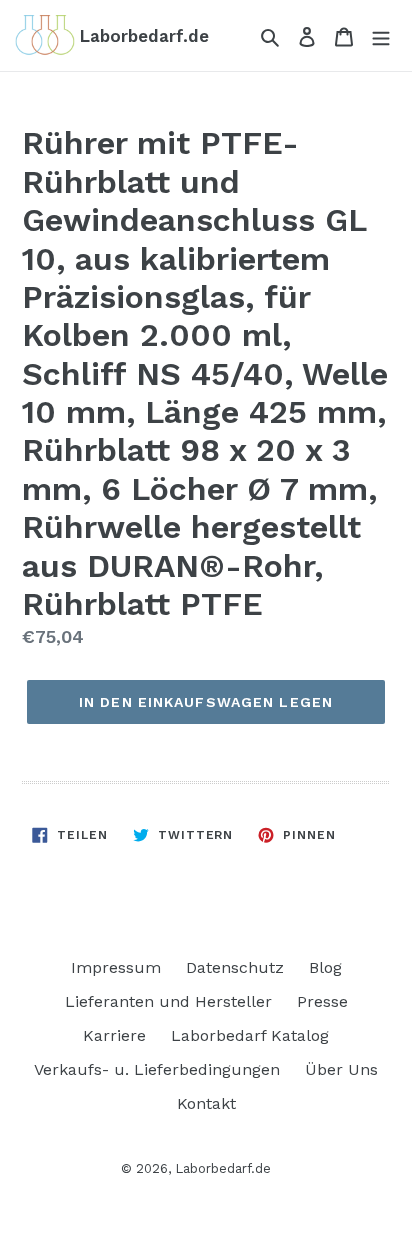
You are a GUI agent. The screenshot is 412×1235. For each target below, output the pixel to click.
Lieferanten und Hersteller (168, 1001)
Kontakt (206, 1103)
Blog (325, 967)
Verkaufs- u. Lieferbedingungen (157, 1069)
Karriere (114, 1035)
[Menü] (381, 36)
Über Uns (341, 1069)
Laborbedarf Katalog (250, 1035)
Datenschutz (235, 967)
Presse (322, 1001)
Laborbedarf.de (223, 1168)
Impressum (116, 967)
